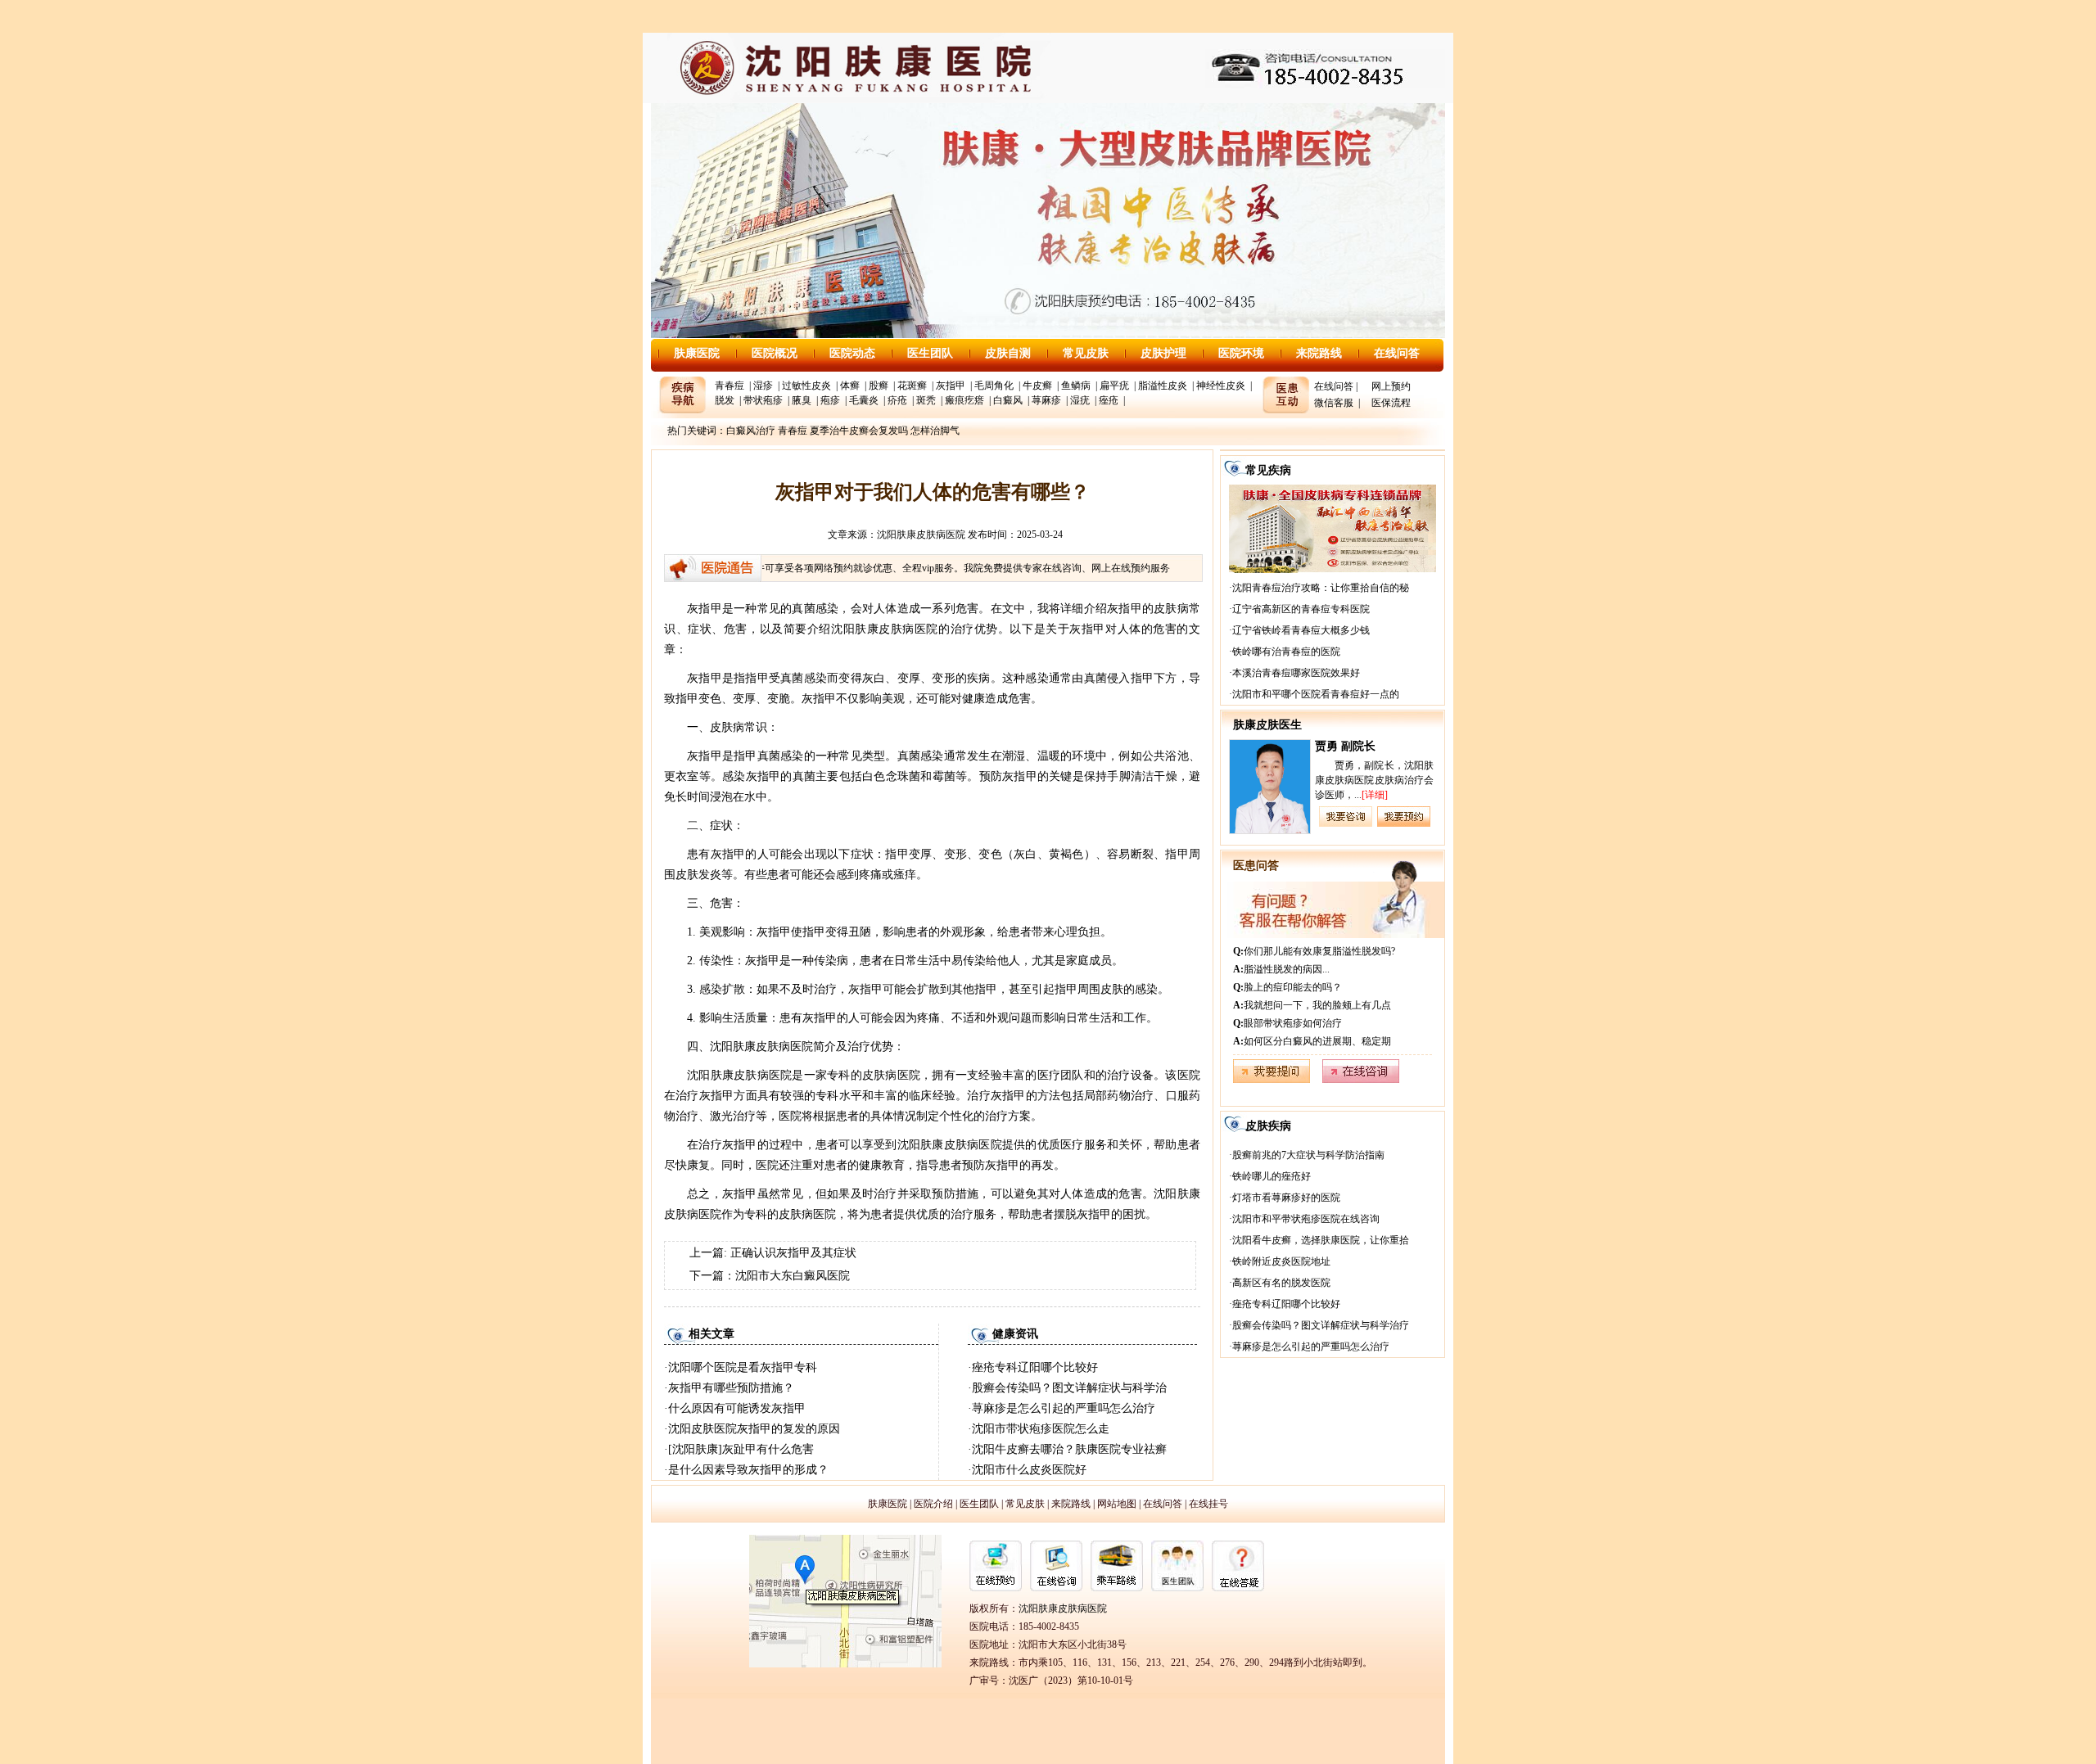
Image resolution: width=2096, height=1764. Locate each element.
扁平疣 (1114, 386)
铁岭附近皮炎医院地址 (1281, 1261)
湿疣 (1080, 400)
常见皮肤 (1086, 353)
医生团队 (930, 353)
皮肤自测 (1008, 353)
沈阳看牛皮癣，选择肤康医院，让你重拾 (1321, 1240)
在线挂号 (1208, 1504)
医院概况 (775, 353)
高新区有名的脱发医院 (1281, 1283)
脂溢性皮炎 (1163, 386)
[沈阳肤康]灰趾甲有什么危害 (741, 1449)
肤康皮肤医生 (1267, 725)
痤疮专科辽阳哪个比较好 (1035, 1367)
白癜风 (1008, 400)
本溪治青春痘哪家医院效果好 (1296, 673)
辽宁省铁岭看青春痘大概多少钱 (1301, 630)
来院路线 (1319, 353)
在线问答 (1397, 353)
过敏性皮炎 (806, 386)
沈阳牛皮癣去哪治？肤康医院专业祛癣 (1069, 1449)
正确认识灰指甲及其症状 (793, 1253)
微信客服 (1334, 403)
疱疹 (830, 400)
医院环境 (1241, 353)
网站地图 (1117, 1504)
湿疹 (763, 386)
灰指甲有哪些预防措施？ (731, 1388)
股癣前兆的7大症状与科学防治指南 (1308, 1155)
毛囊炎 (864, 400)
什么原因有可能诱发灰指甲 (737, 1408)
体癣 (850, 386)
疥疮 (897, 400)
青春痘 (730, 386)
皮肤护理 (1163, 353)
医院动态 (852, 353)
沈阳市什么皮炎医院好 (1029, 1470)
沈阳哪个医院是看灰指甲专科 (743, 1367)
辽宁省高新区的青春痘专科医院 (1301, 609)
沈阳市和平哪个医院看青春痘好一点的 (1316, 694)
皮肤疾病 (1268, 1126)
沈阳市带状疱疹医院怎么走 (1041, 1429)
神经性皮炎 (1221, 386)
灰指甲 (951, 386)
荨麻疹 (1046, 400)
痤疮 (1109, 400)
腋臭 (802, 400)
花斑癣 (912, 386)
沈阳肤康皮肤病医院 (921, 535)
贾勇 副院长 (1345, 746)
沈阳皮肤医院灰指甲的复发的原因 (754, 1429)
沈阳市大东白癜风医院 (793, 1276)
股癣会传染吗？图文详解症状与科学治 (1069, 1388)
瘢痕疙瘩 (964, 400)
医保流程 (1391, 403)
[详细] (1375, 795)
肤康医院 (697, 353)
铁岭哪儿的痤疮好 (1272, 1176)
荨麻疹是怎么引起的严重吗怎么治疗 (1064, 1408)
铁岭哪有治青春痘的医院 (1286, 652)
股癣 (879, 386)
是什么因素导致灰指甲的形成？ (748, 1470)
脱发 (725, 400)
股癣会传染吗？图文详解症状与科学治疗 (1321, 1325)
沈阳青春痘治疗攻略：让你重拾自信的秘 (1321, 588)
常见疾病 (1268, 470)
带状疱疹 (763, 400)
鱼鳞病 (1076, 386)
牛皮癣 (1037, 386)
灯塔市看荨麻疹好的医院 (1286, 1198)
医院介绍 (933, 1504)
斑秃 (926, 400)
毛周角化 (994, 386)
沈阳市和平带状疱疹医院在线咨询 (1306, 1219)
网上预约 (1391, 386)
